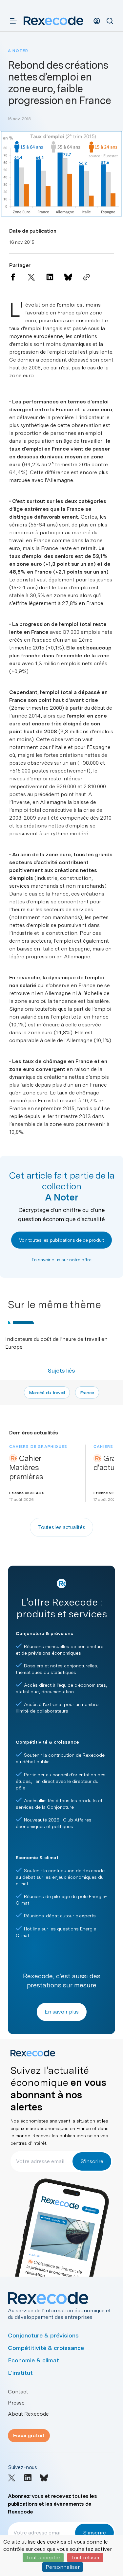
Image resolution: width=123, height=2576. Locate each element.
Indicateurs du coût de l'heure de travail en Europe (56, 1343)
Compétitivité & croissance (46, 2348)
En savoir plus (62, 2012)
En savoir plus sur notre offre (62, 1260)
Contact (18, 2392)
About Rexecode (28, 2414)
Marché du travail (47, 1393)
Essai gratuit (29, 2435)
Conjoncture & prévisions (43, 2335)
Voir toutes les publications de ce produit (61, 1240)
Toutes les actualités (62, 1527)
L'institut (20, 2373)
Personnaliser (63, 2567)
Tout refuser (85, 2558)
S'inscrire (92, 2161)
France (87, 1393)
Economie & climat (33, 2360)
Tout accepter (43, 2558)
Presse (16, 2403)
